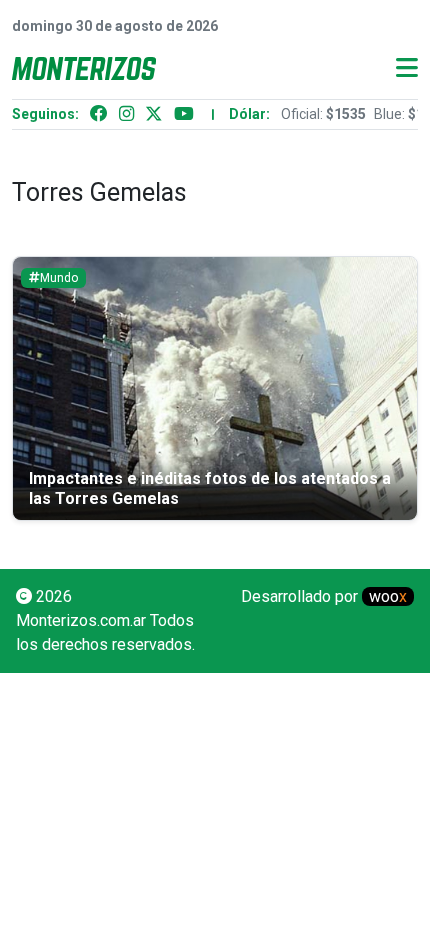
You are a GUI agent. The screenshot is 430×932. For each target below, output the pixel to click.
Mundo (59, 278)
